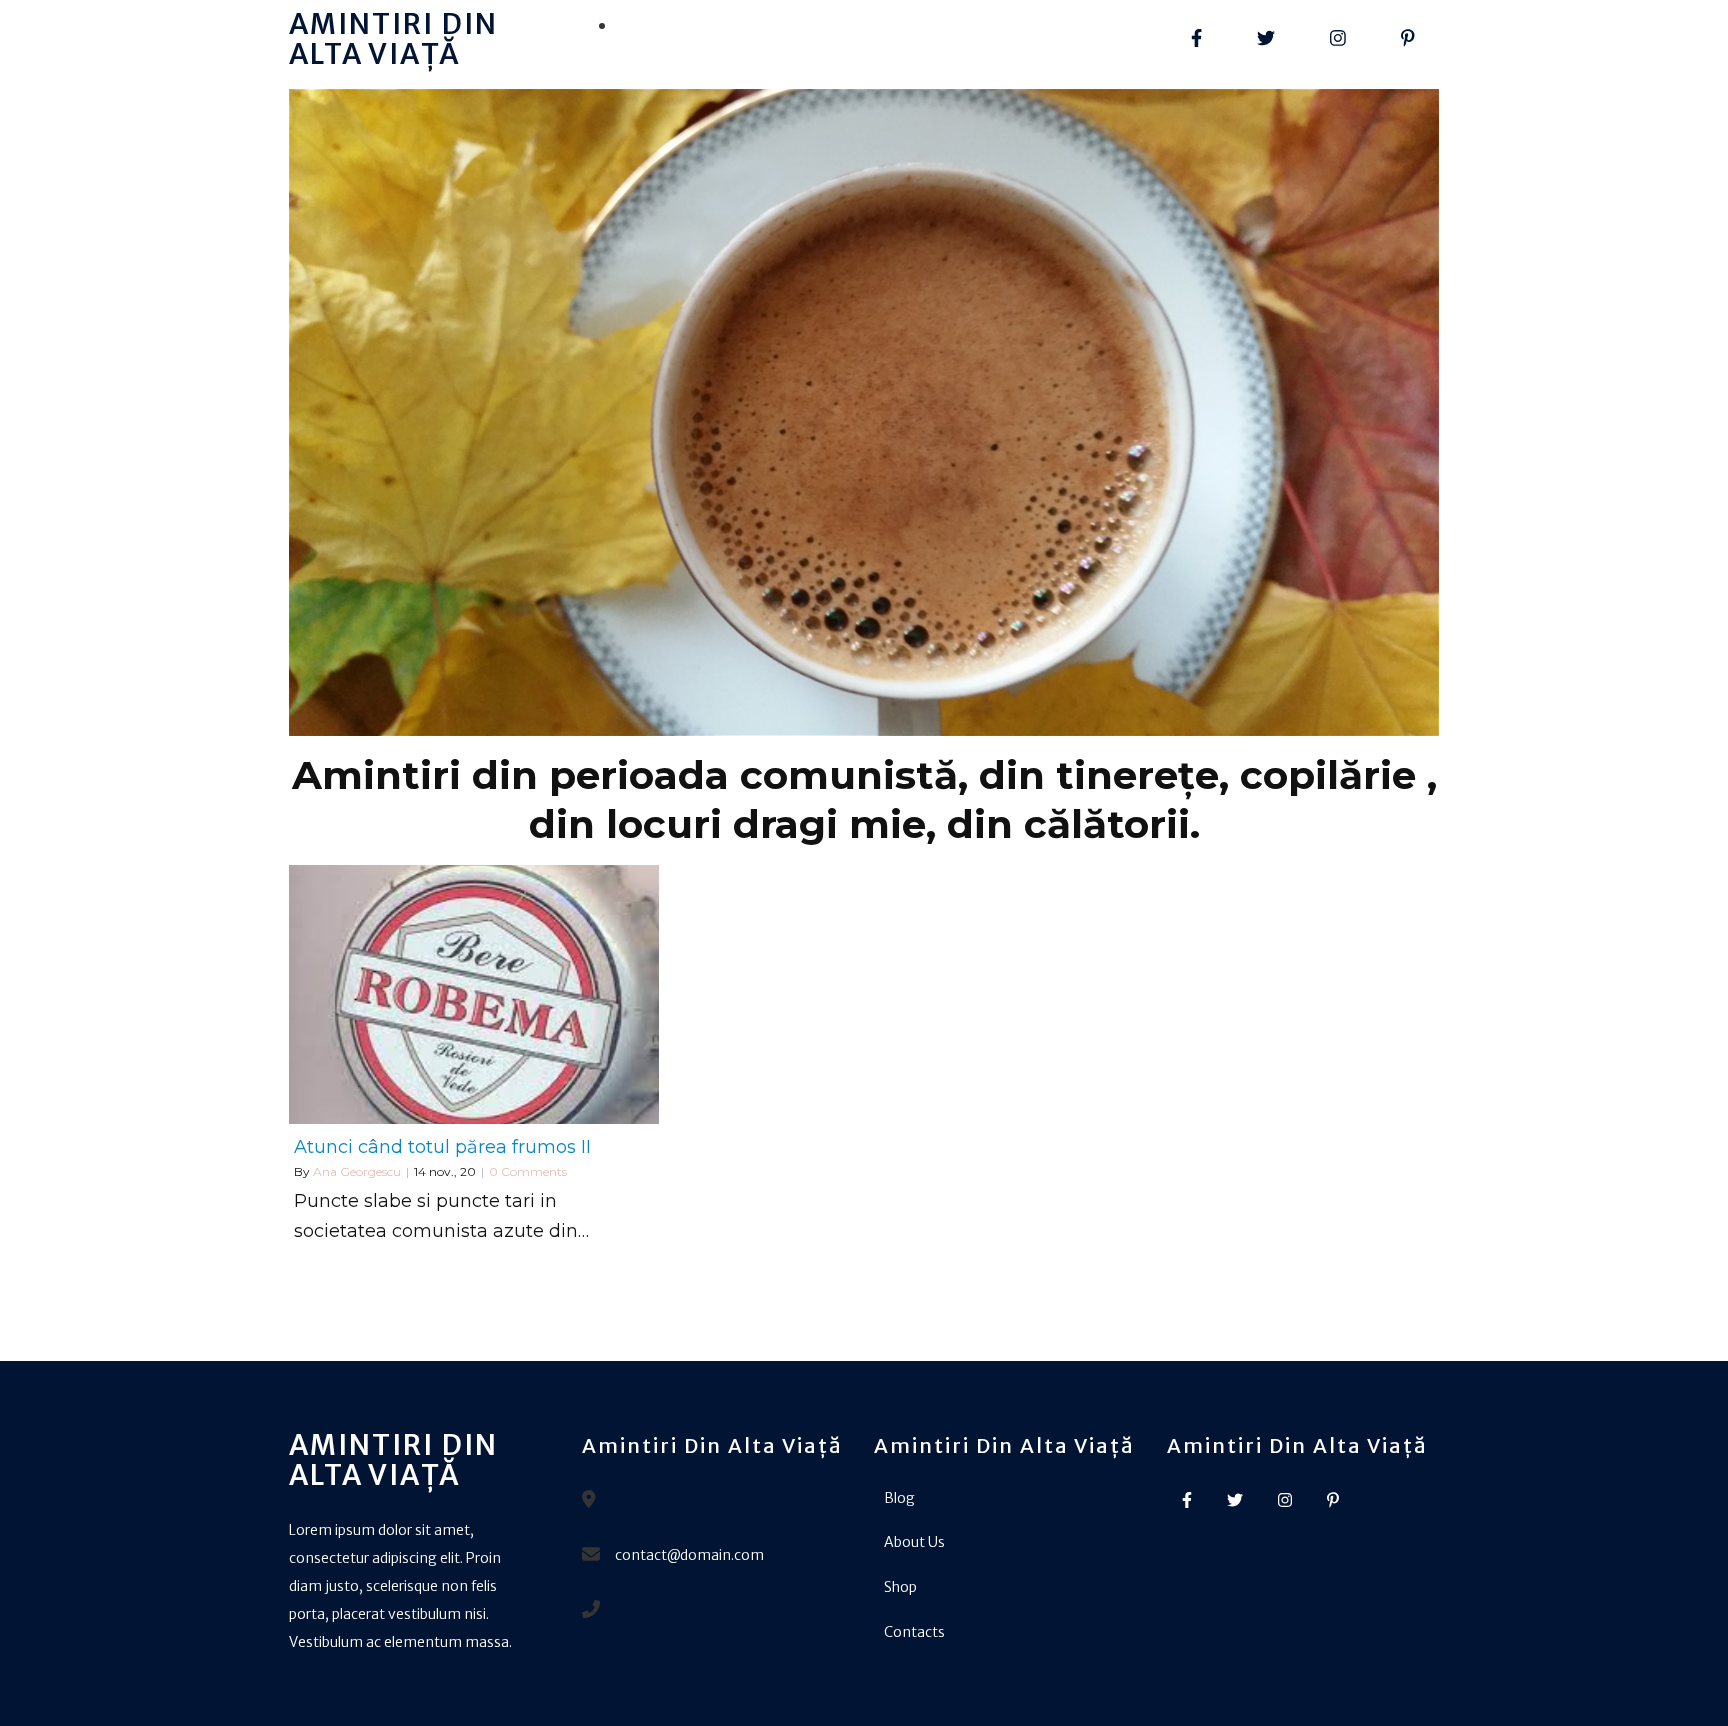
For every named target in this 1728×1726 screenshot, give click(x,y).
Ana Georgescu (357, 1171)
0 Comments (528, 1171)
